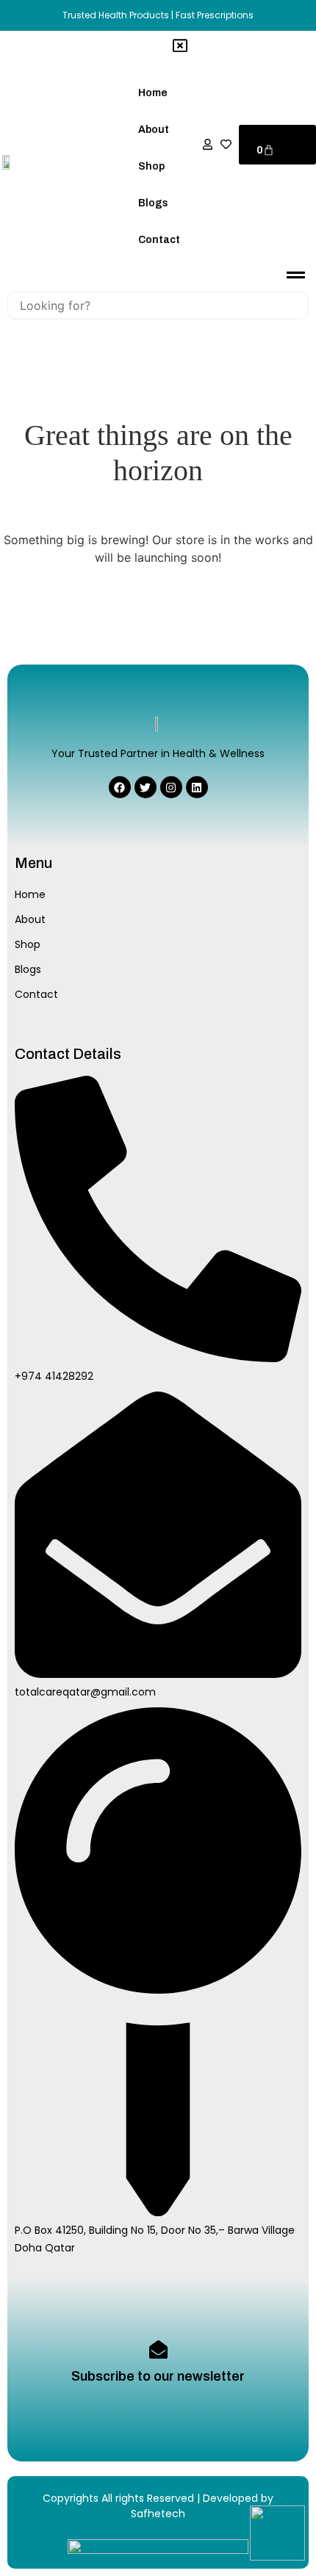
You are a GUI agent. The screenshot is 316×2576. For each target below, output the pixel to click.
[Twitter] (146, 787)
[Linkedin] (197, 787)
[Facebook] (120, 787)
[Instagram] (171, 787)
